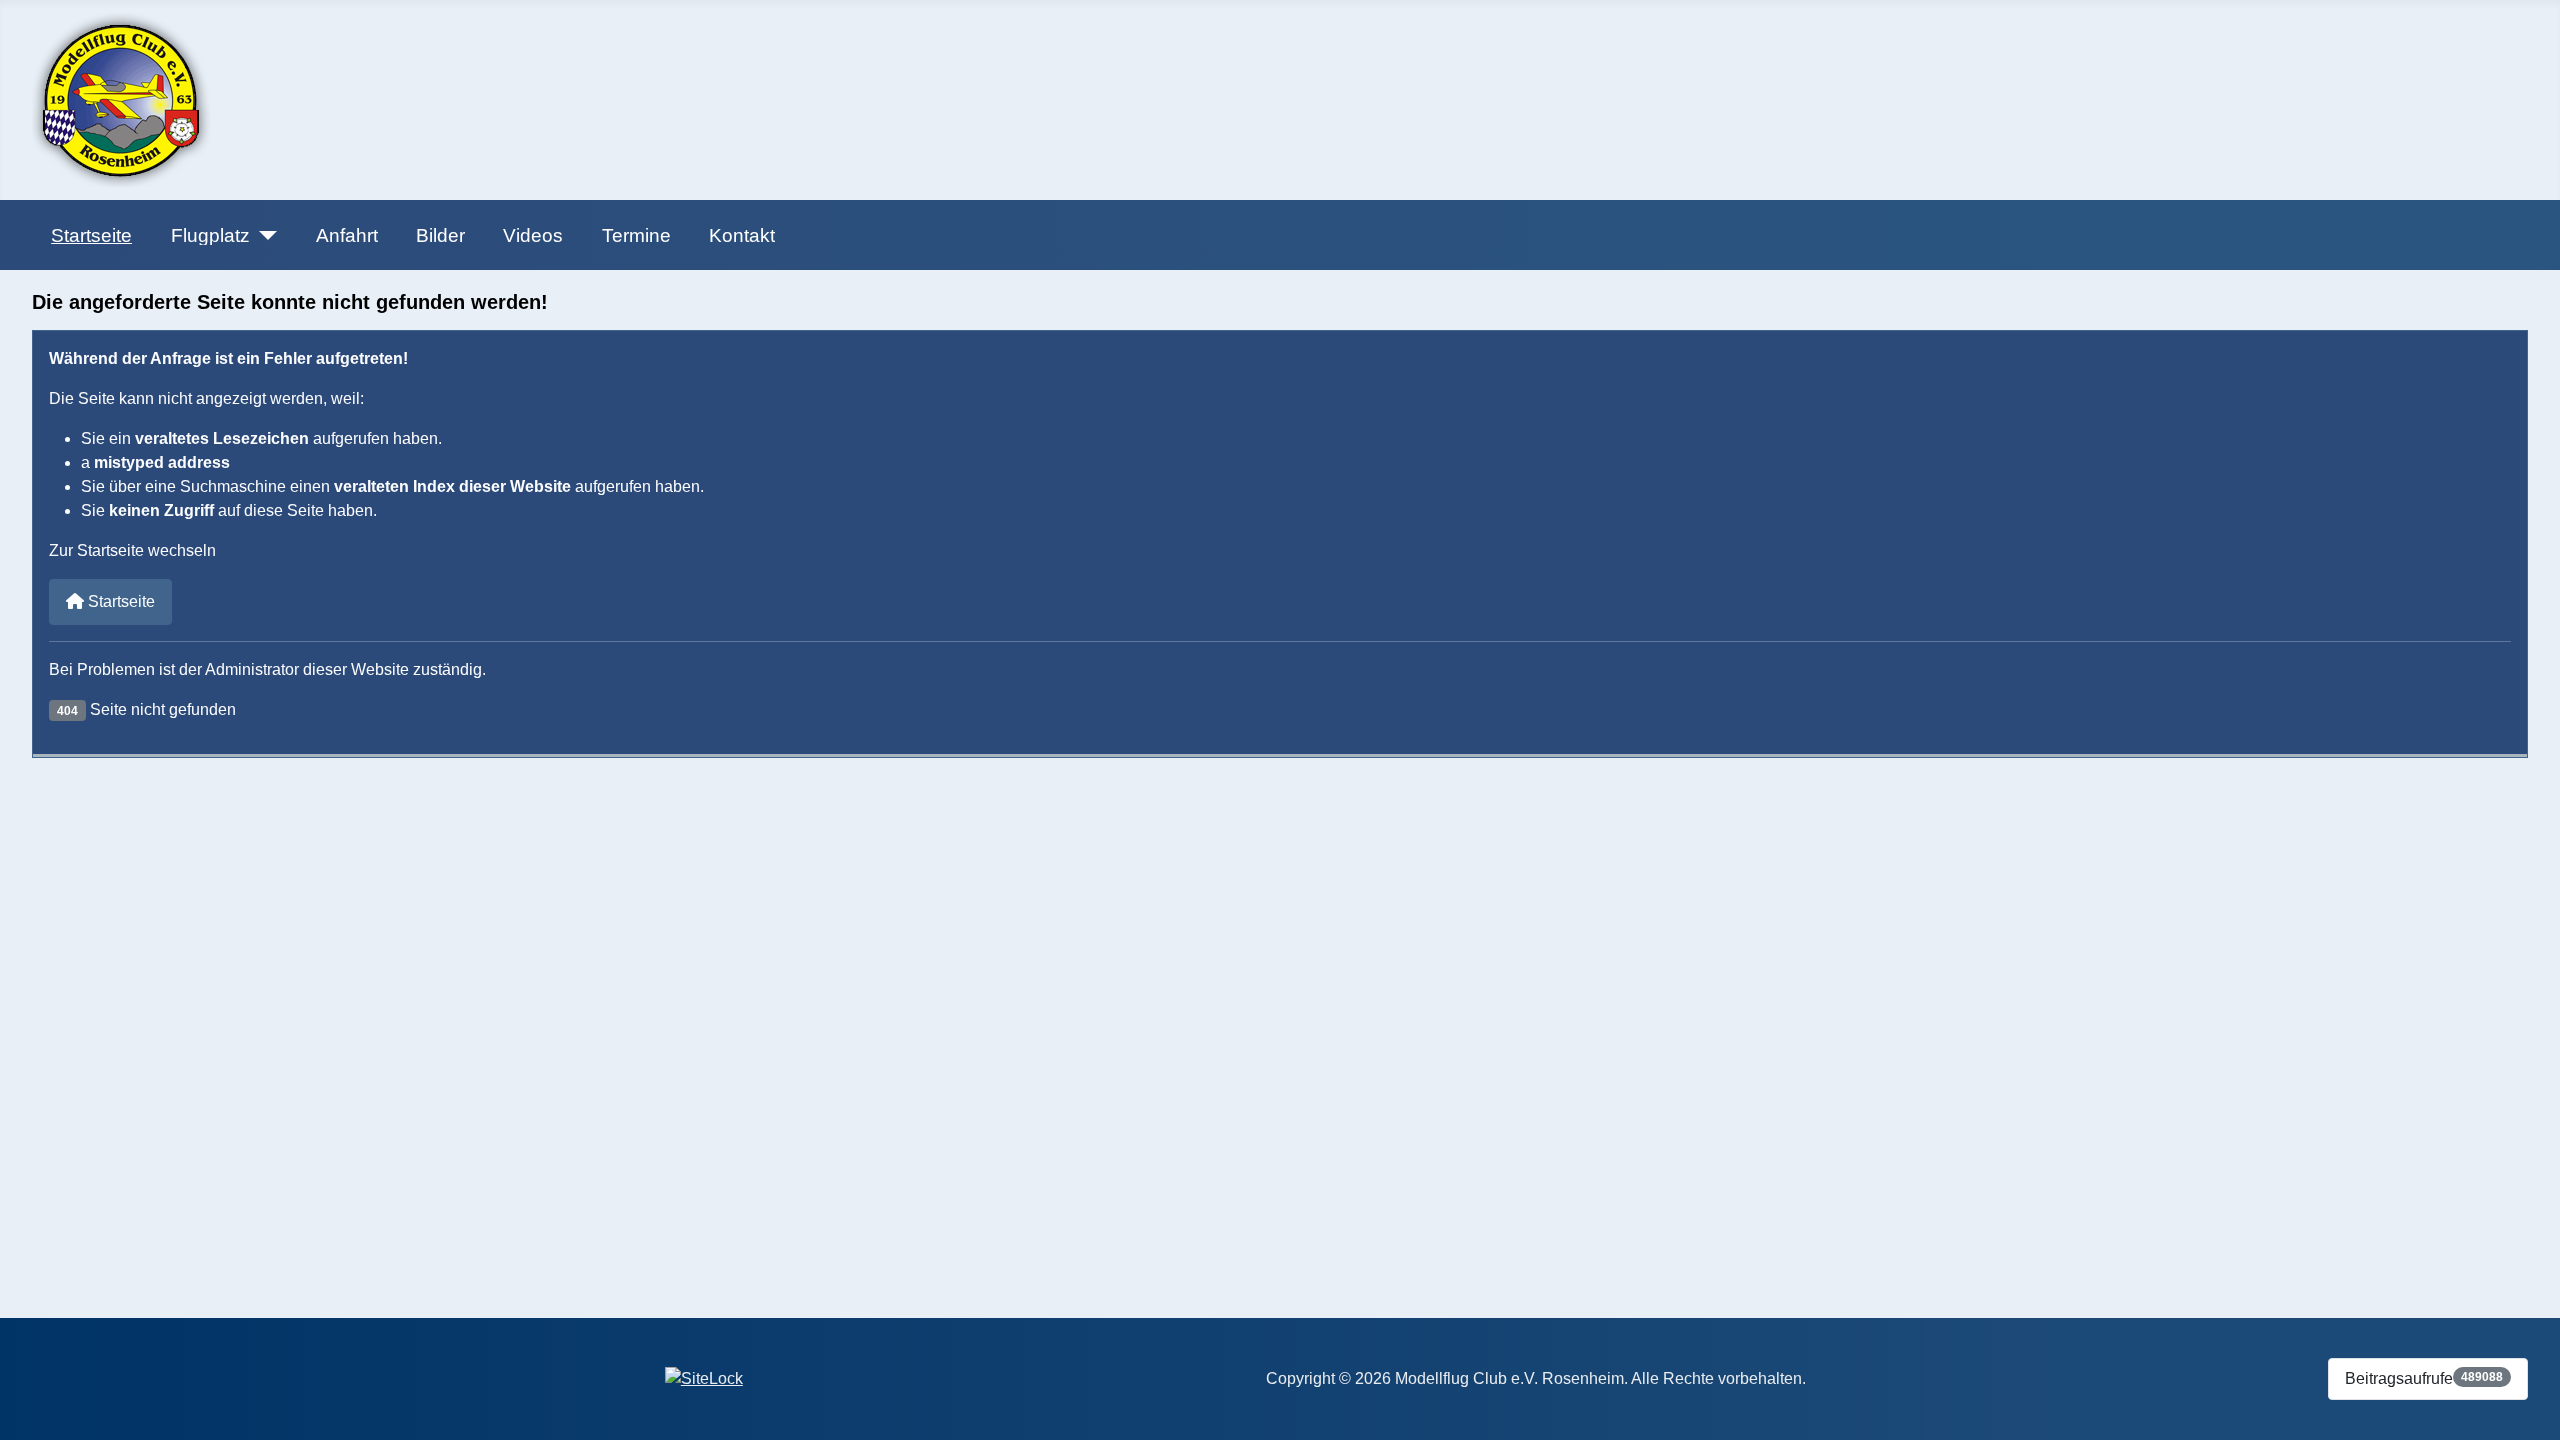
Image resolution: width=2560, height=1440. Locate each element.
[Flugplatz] (264, 235)
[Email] (125, 1376)
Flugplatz (210, 235)
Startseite (91, 235)
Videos (533, 235)
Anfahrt (347, 235)
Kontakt (742, 235)
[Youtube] (87, 1376)
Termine (636, 235)
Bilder (440, 235)
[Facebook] (49, 1376)
